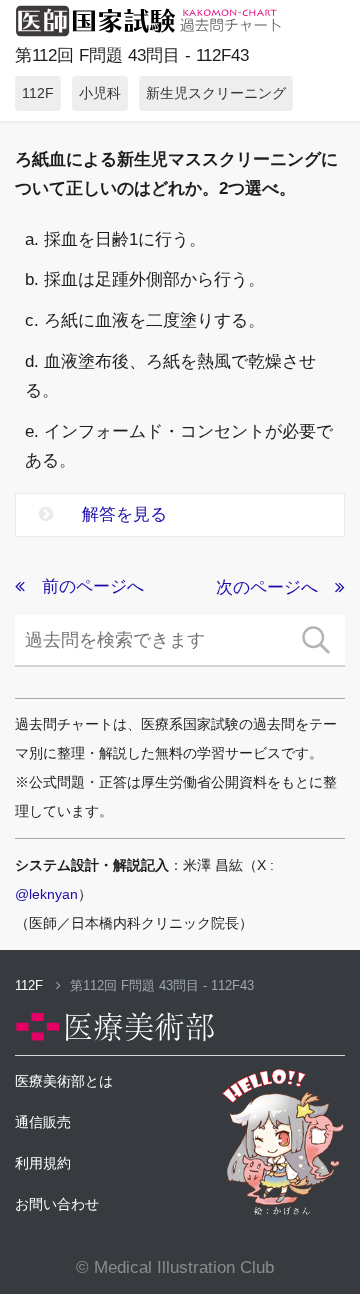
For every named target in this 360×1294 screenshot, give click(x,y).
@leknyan (46, 894)
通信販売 (43, 1122)
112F (31, 985)
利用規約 (43, 1163)
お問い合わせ (57, 1204)
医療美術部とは (64, 1081)
